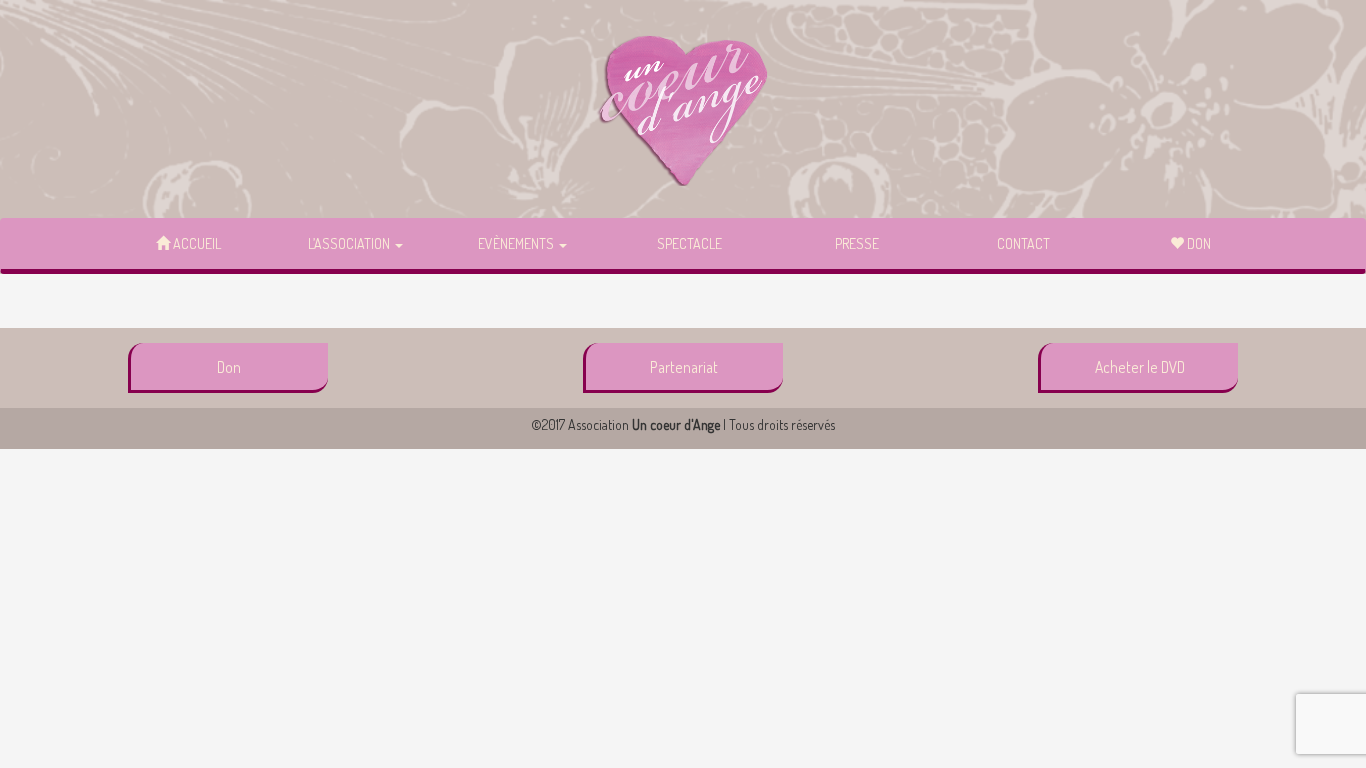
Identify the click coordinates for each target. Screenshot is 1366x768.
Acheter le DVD (1140, 367)
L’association (350, 243)
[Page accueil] (683, 110)
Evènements (517, 243)
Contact (1023, 243)
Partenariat (684, 367)
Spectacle (689, 243)
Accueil (195, 243)
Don (1197, 243)
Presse (857, 243)
